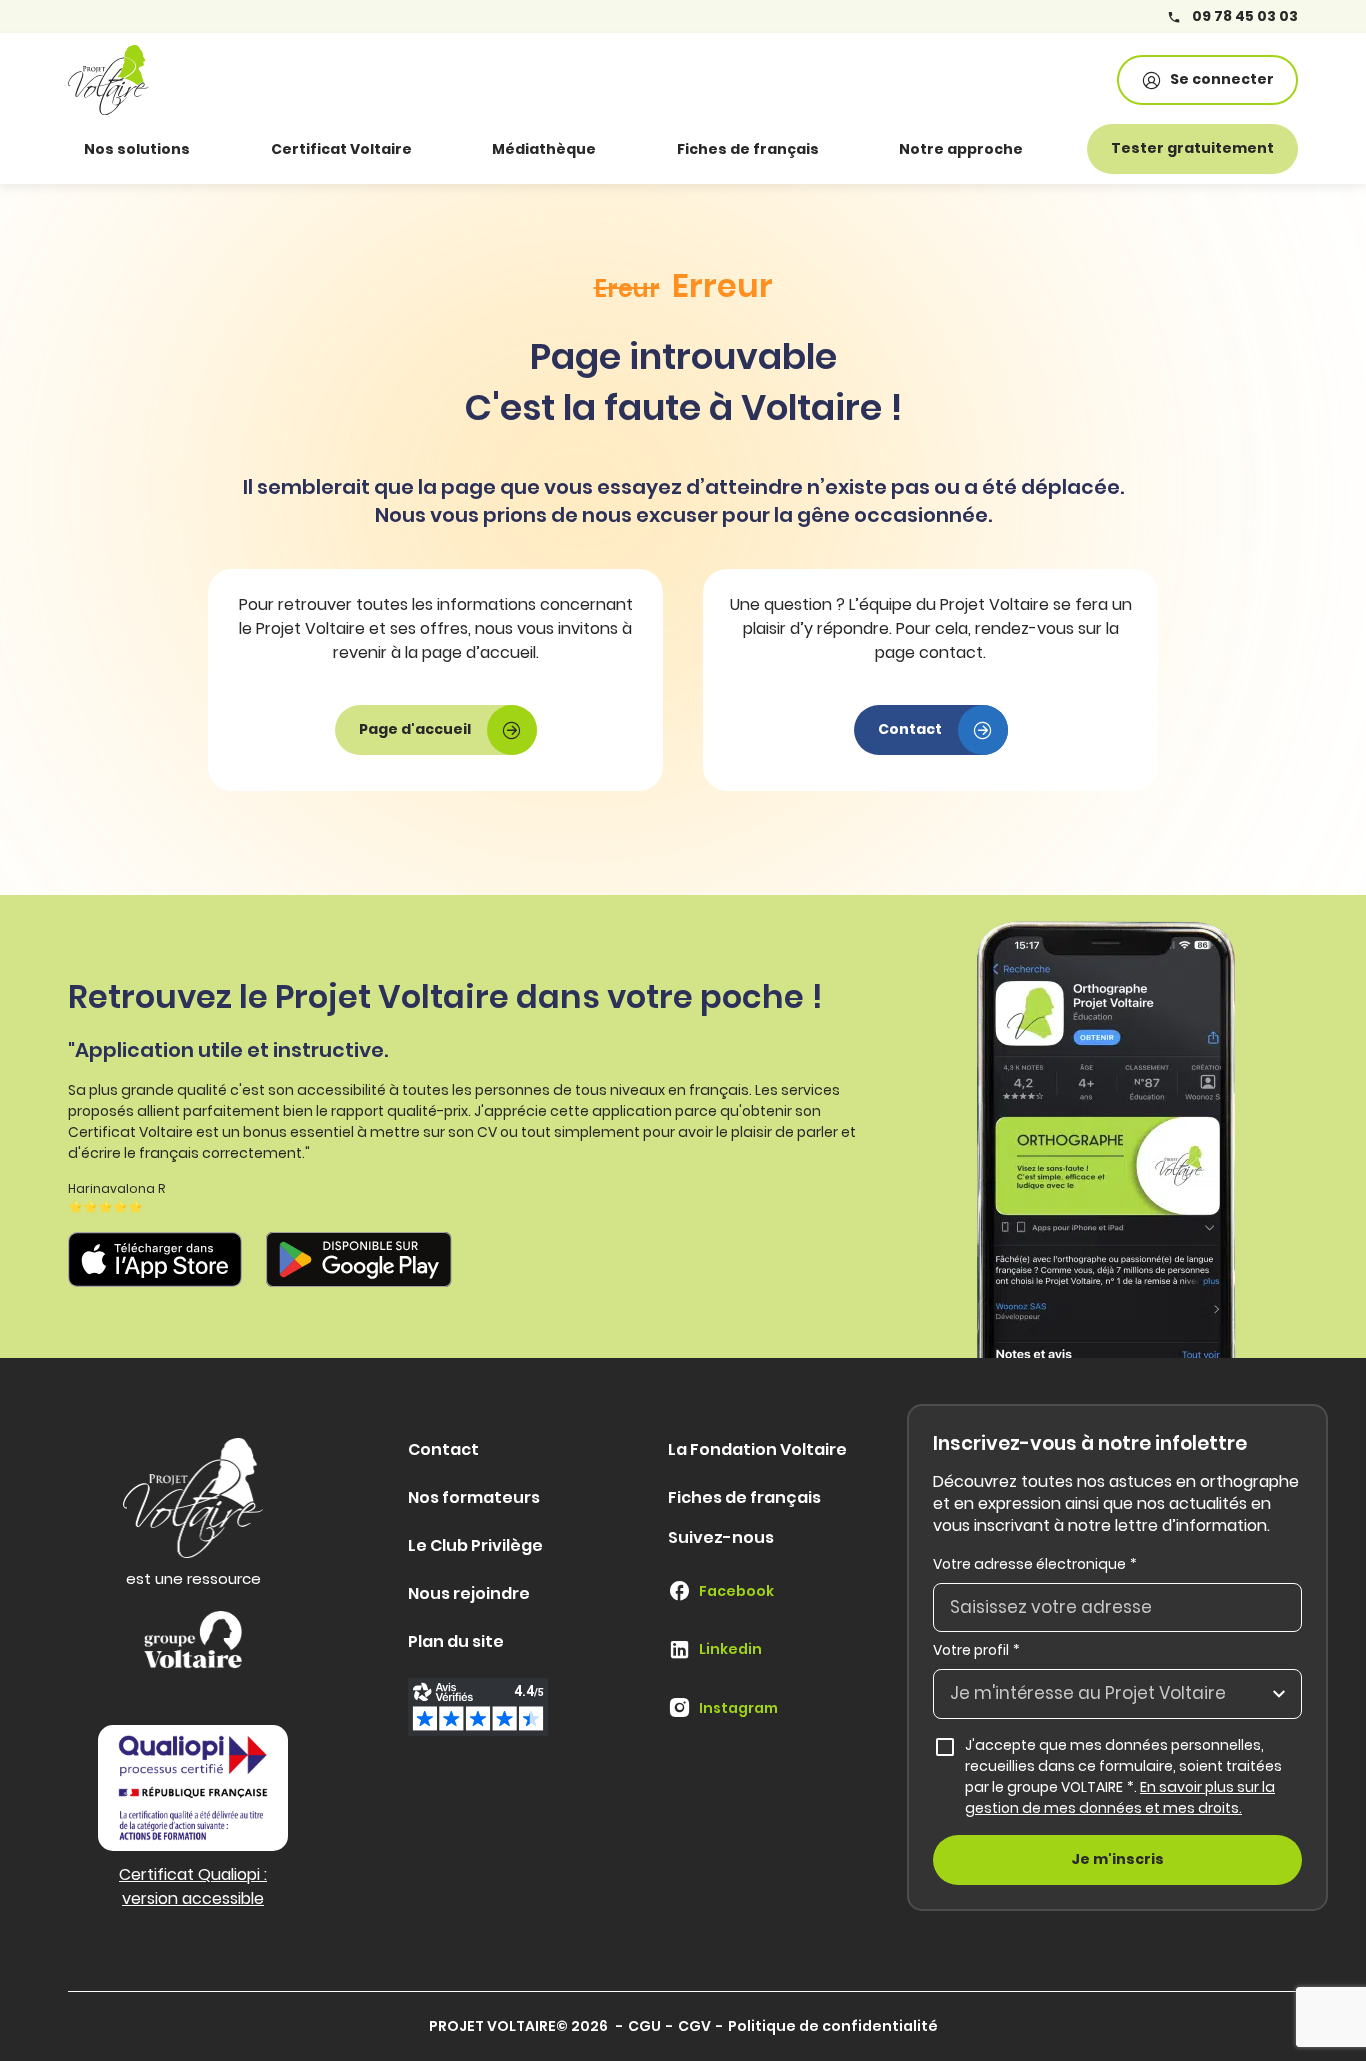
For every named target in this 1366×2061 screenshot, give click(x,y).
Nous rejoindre (469, 1593)
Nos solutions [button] (137, 149)
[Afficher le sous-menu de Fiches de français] (847, 149)
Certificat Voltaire (341, 149)
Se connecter (1222, 79)
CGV (694, 2026)
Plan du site (456, 1641)
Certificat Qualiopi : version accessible (193, 1886)
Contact (443, 1449)
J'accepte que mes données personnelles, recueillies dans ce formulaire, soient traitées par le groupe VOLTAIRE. (1133, 1776)
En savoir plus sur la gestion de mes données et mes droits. (1120, 1797)
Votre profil (976, 1650)
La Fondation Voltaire (757, 1449)
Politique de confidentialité (833, 2026)
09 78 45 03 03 (1243, 16)
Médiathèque (544, 149)
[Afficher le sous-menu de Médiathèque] (624, 149)
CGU (644, 2026)
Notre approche (961, 149)
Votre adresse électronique (1035, 1564)
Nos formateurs (474, 1497)
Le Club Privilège (475, 1545)
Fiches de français (748, 149)
